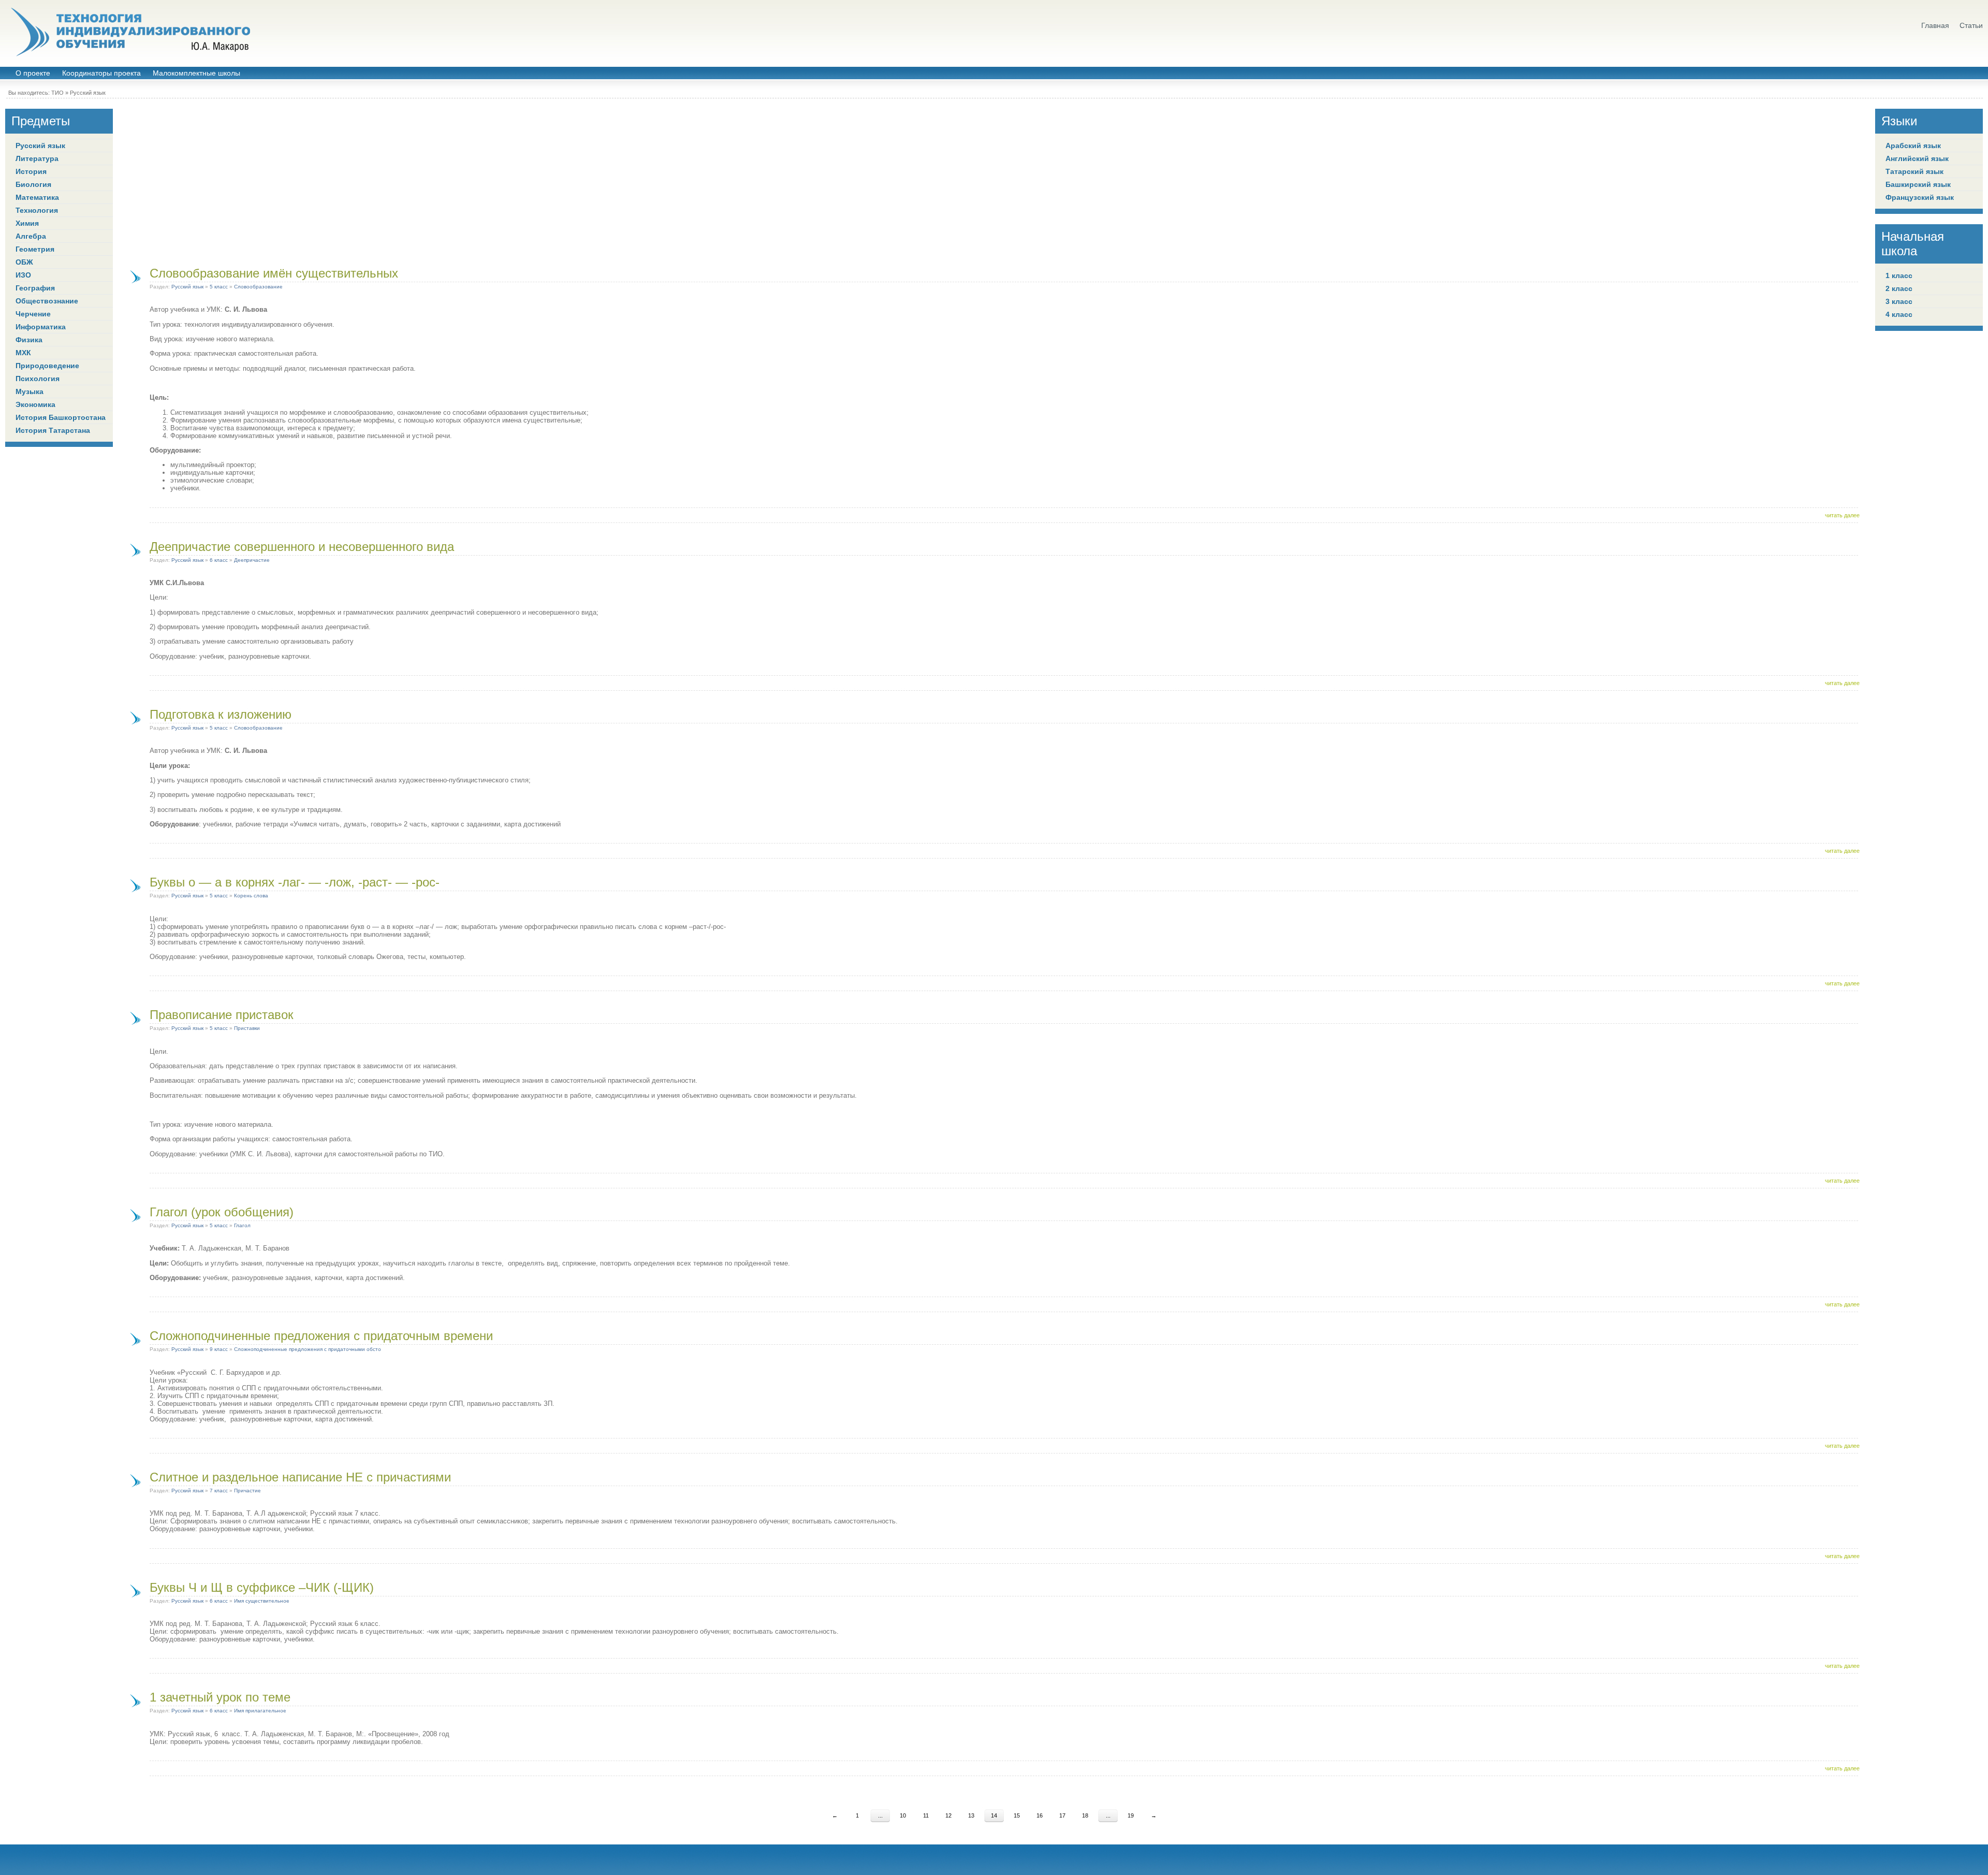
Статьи (1971, 26)
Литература (37, 158)
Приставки (247, 1028)
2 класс (1899, 288)
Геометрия (35, 249)
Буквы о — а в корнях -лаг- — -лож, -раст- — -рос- (295, 882)
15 (1017, 1815)
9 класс (219, 1349)
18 (1085, 1815)
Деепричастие (252, 560)
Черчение (33, 314)
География (35, 288)
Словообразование (258, 287)
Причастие (247, 1491)
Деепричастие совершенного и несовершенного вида (302, 547)
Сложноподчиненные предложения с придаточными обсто (308, 1349)
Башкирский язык (1918, 184)
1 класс (1899, 275)
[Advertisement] (994, 181)
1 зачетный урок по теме (220, 1697)
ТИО (57, 93)
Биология (33, 184)
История (31, 171)
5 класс (219, 287)
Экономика (35, 404)
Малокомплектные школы (196, 73)
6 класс (219, 560)
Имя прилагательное (260, 1711)
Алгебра (31, 236)
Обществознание (47, 301)
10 (903, 1815)
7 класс (219, 1491)
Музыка (30, 391)
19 (1131, 1815)
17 (1062, 1815)
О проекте (33, 73)
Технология (37, 210)
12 (948, 1815)
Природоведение (47, 366)
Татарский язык (1914, 171)
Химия (27, 223)
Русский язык (88, 93)
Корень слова (251, 896)
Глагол (242, 1225)
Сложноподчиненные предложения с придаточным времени (321, 1336)
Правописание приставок (222, 1015)
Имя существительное (262, 1601)
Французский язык (1920, 197)
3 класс (1899, 301)
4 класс (1899, 314)
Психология (38, 379)
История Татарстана (53, 430)
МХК (23, 353)
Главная (1935, 26)
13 (971, 1815)
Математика (37, 197)
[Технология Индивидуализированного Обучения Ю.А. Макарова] (129, 32)
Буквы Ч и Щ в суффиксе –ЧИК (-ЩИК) (262, 1587)
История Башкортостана (61, 417)
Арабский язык (1913, 146)
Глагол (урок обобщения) (222, 1212)
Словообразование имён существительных (274, 273)
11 (926, 1815)
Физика (29, 340)
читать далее (1842, 515)
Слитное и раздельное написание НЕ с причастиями (300, 1477)
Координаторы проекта (101, 73)
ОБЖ (24, 262)
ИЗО (23, 275)
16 (1040, 1815)
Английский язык (1917, 158)
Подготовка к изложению (221, 714)
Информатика (41, 327)
